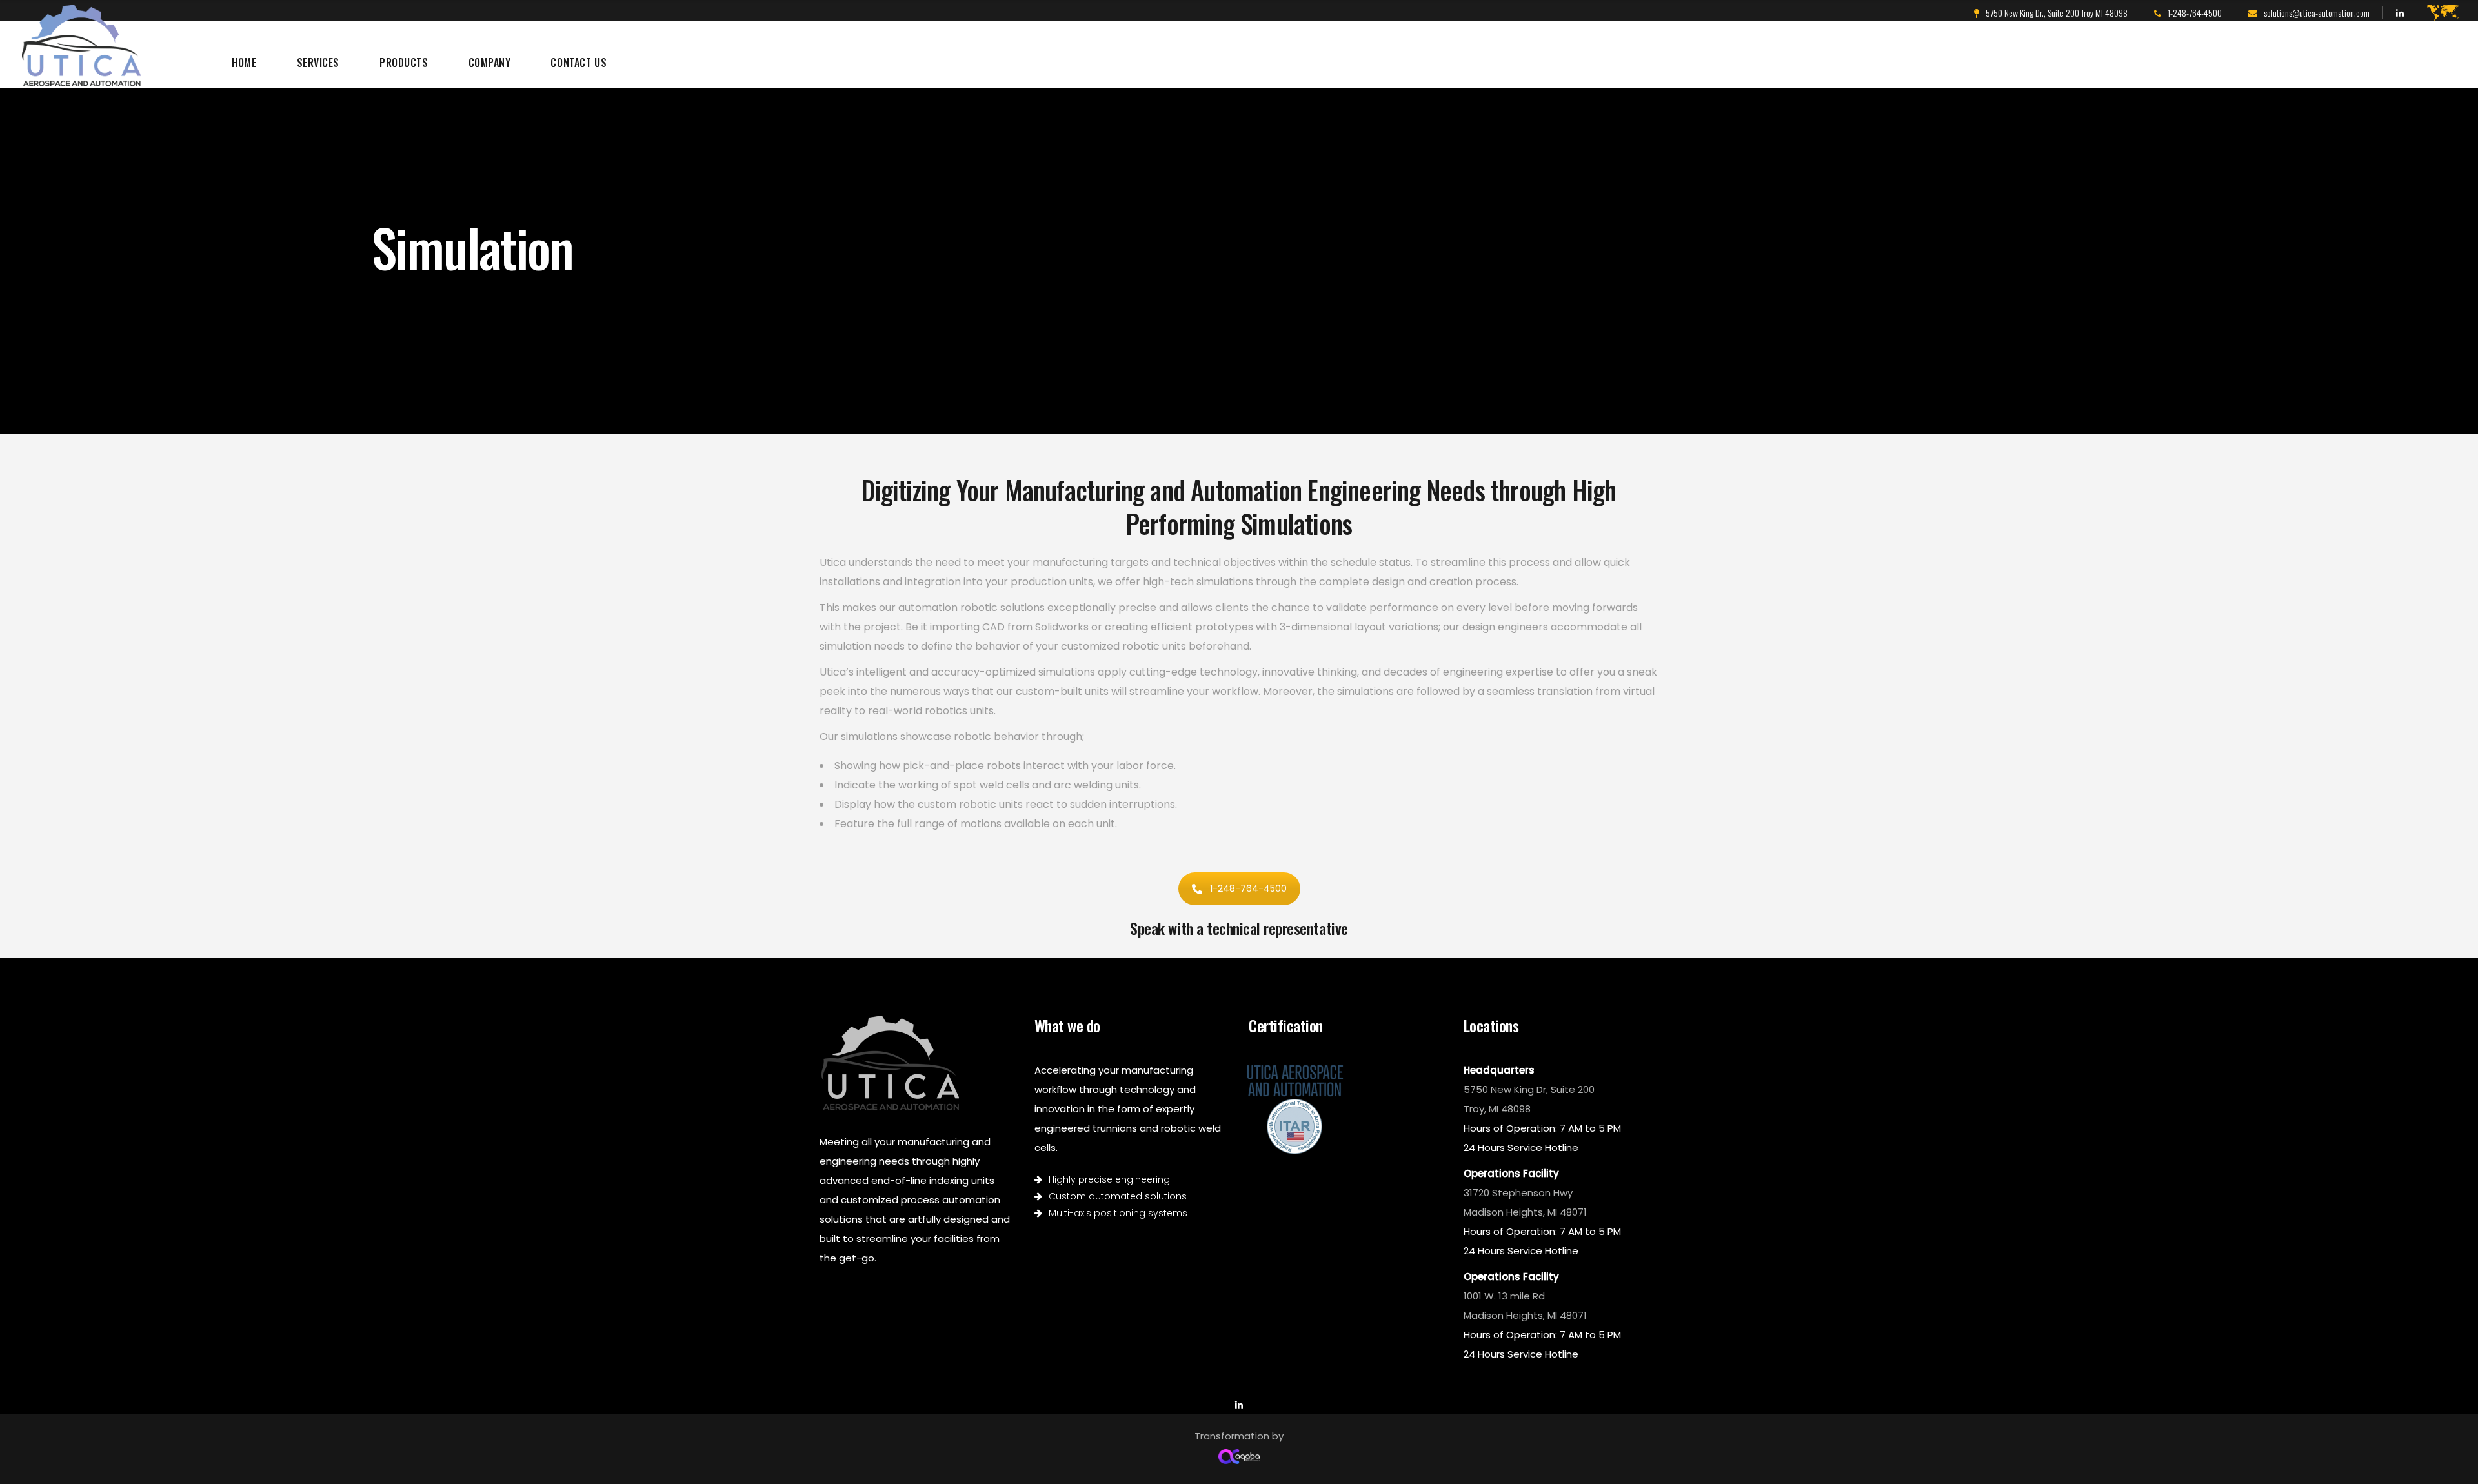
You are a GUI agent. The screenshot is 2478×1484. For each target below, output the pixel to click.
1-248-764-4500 (1248, 888)
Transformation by (1239, 1436)
